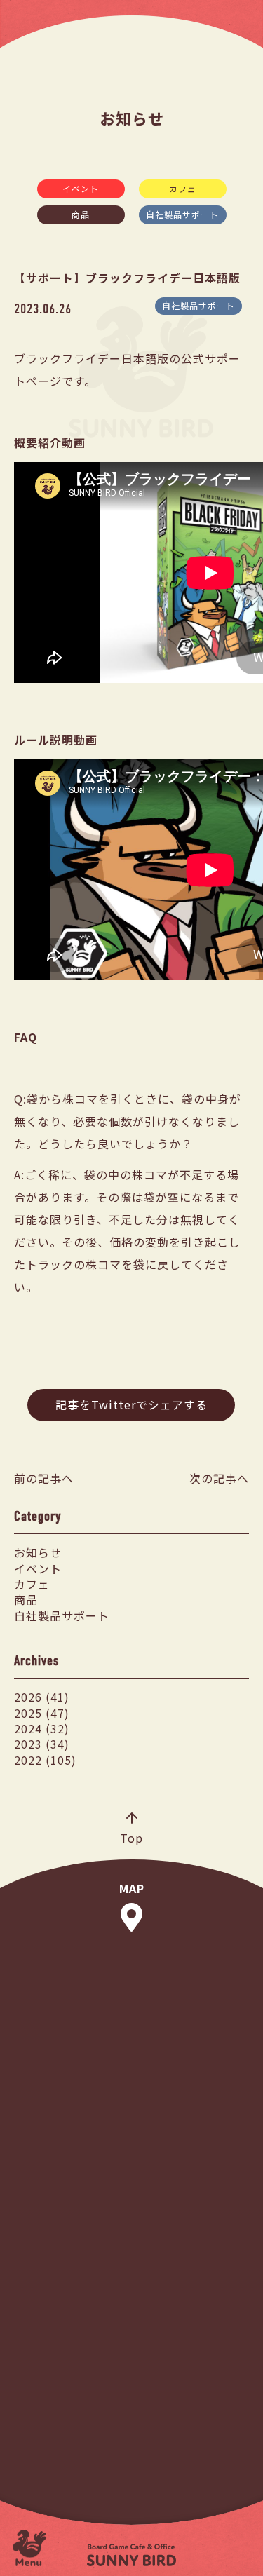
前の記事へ (44, 1478)
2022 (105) (45, 1760)
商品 (81, 214)
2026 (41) (42, 1697)
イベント (81, 188)
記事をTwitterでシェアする (131, 1404)
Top (131, 1837)
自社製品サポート (182, 214)
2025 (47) (42, 1713)
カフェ (183, 188)
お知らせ (38, 1552)
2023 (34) (42, 1744)
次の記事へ (219, 1478)
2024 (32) (42, 1728)
